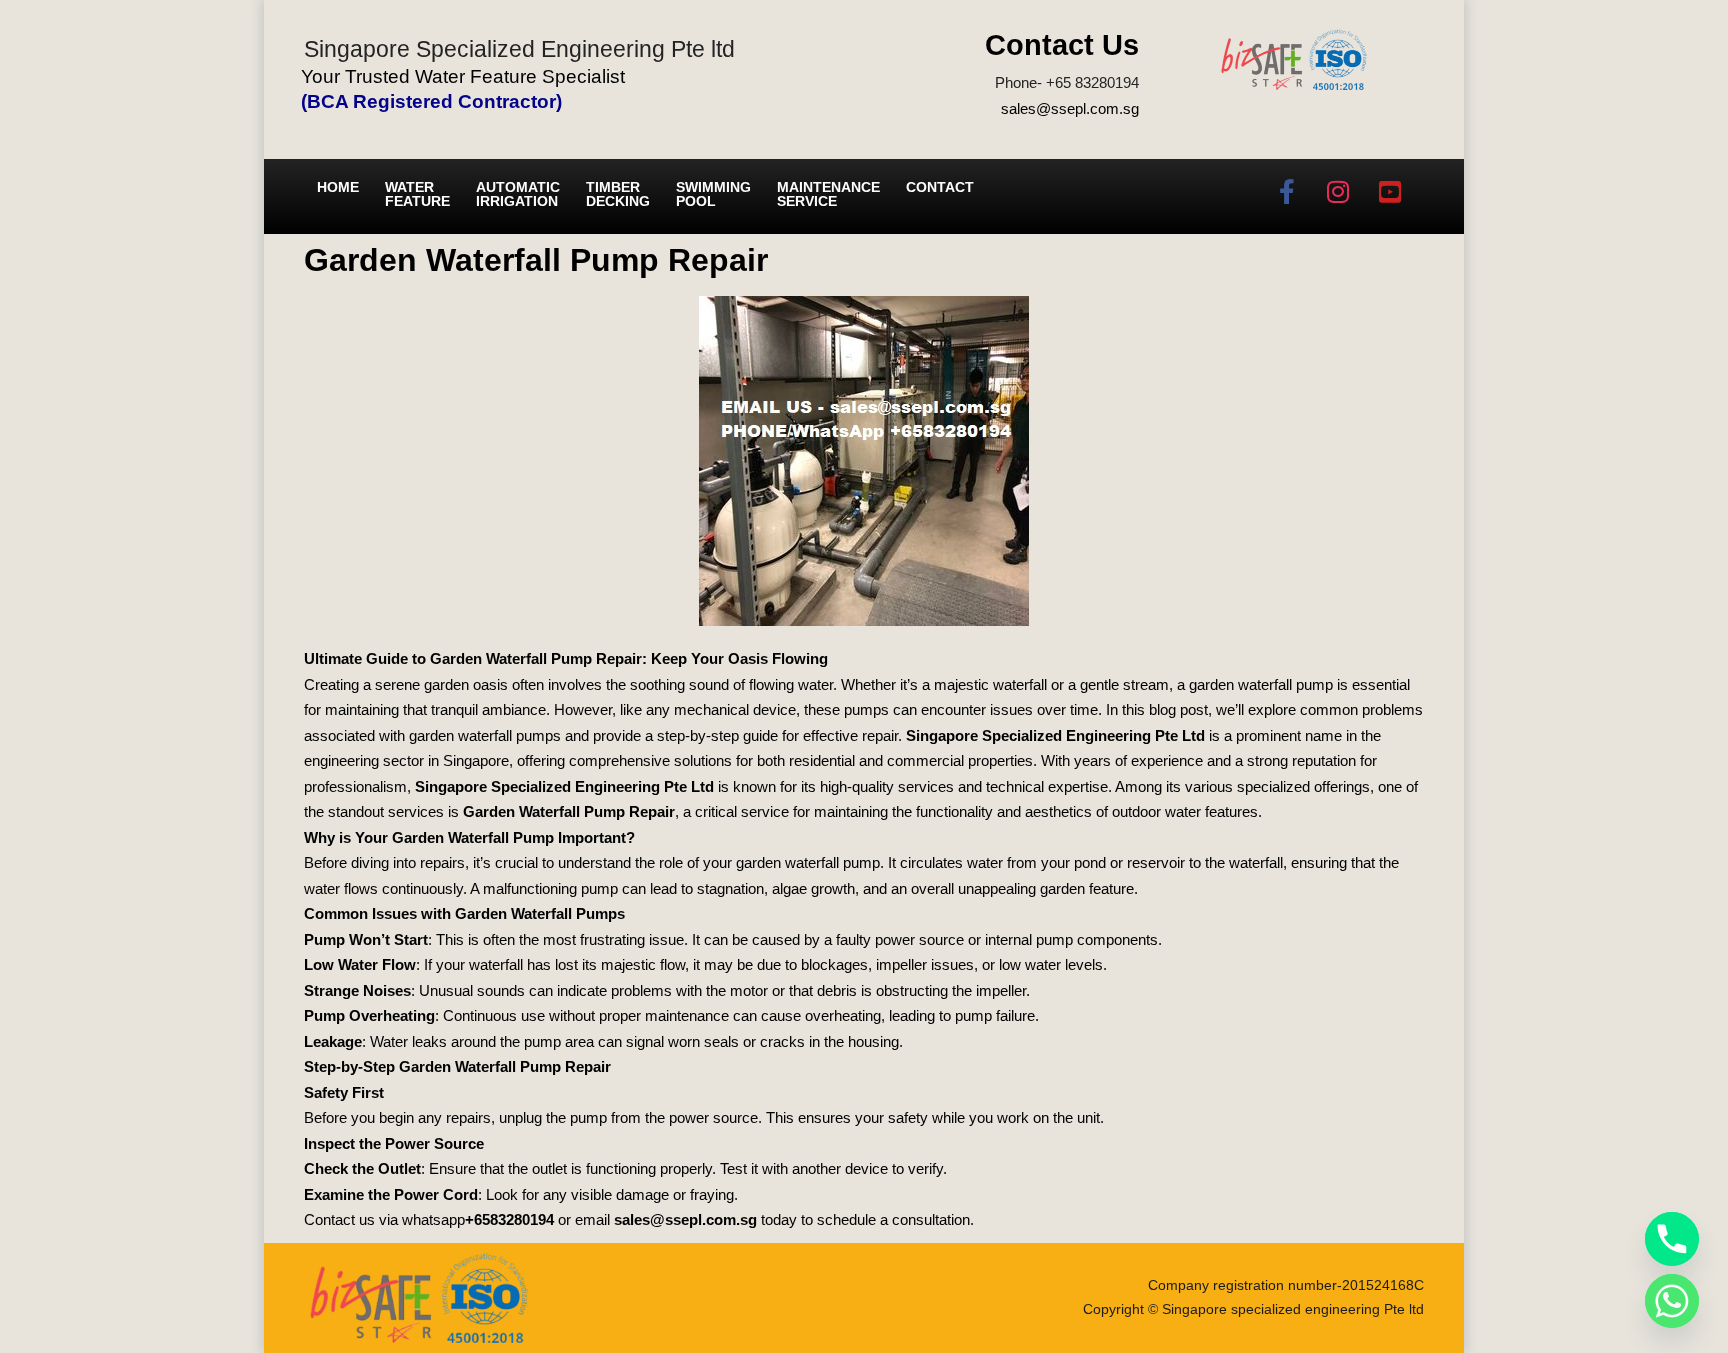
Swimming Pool (713, 194)
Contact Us (1062, 45)
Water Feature (417, 194)
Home (338, 187)
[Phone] (1672, 1239)
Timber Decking (618, 194)
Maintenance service (828, 194)
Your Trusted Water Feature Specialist (463, 76)
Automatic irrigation (518, 194)
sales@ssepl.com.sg (1070, 108)
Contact (940, 187)
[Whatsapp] (1672, 1301)
